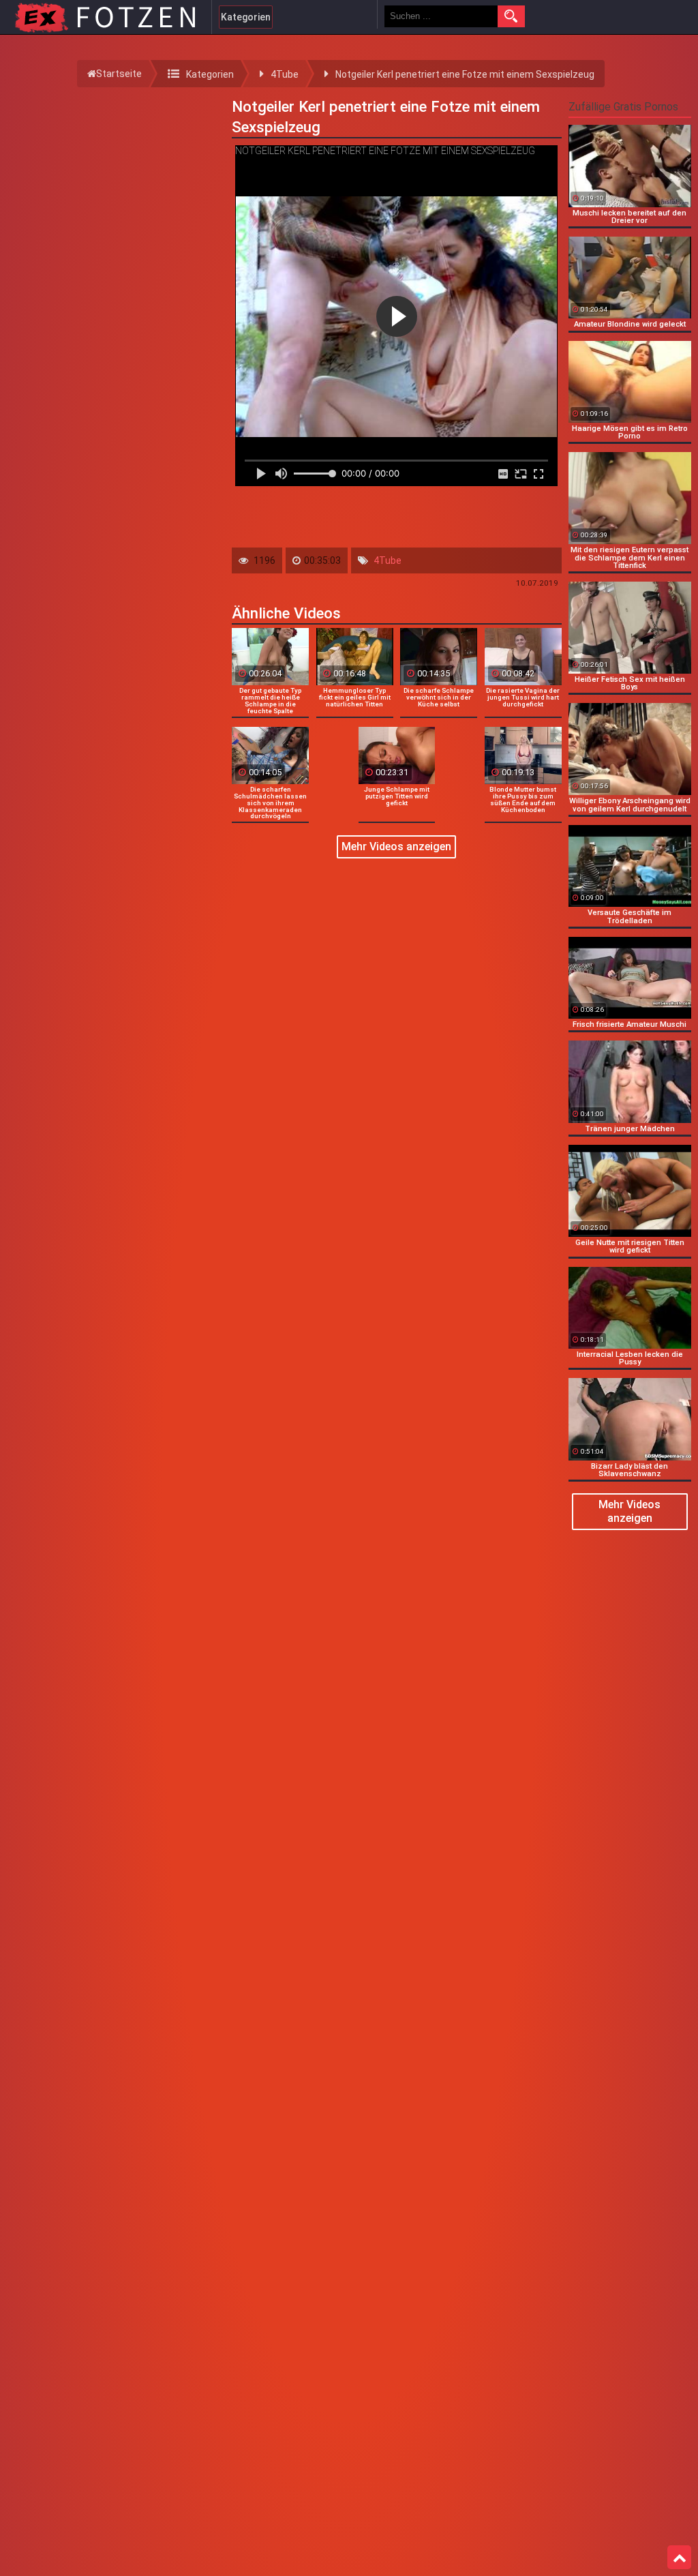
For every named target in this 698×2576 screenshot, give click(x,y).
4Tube (388, 560)
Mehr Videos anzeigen (396, 847)
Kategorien (246, 17)
